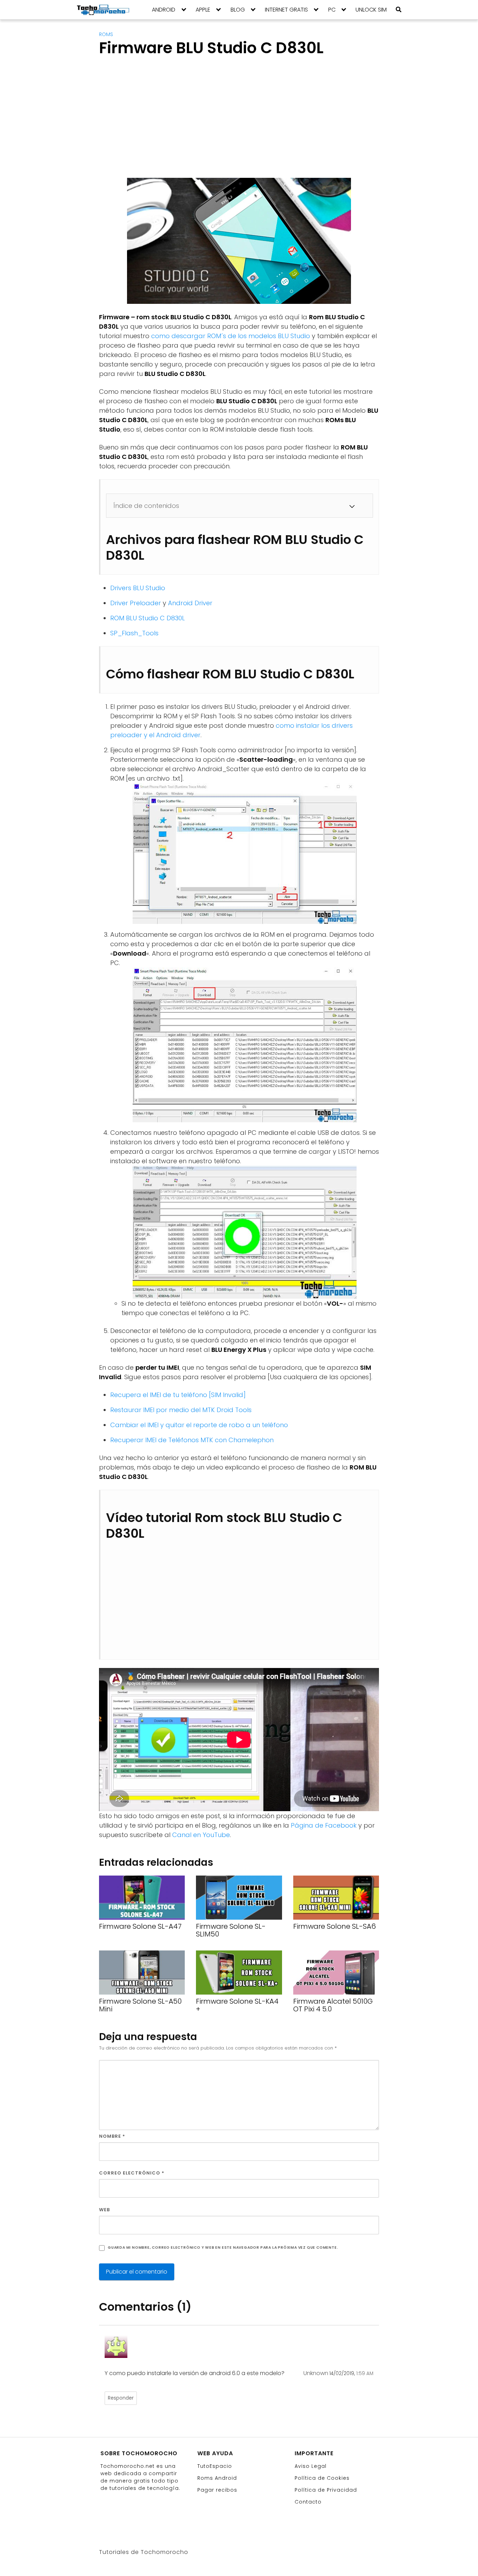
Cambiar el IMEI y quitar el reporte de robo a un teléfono (199, 1425)
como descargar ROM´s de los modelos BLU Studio (231, 336)
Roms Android (217, 2478)
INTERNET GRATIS (286, 10)
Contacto (308, 2502)
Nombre (112, 2136)
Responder (121, 2398)
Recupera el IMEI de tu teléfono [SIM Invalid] (178, 1395)
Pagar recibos (217, 2490)
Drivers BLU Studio (138, 588)
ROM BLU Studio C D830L (147, 618)
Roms (106, 34)
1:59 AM (365, 2373)
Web (104, 2210)
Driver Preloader (136, 603)
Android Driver (190, 603)
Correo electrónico (132, 2173)
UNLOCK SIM (371, 10)
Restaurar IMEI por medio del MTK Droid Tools (181, 1410)
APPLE (203, 10)
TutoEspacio (215, 2466)
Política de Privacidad (326, 2490)
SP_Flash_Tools (134, 633)
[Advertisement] (158, 124)
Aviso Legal (311, 2466)
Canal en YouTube (201, 1835)
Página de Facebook (324, 1825)
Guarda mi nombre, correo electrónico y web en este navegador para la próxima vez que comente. (223, 2247)
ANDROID (164, 10)
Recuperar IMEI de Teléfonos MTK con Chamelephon (192, 1440)
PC (332, 10)
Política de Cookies (322, 2478)
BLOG (238, 10)
